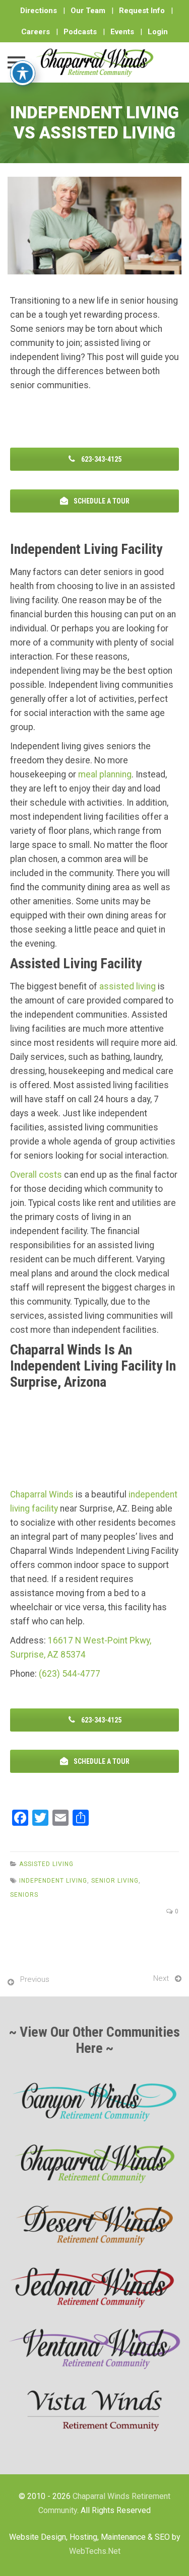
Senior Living (115, 1881)
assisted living (128, 986)
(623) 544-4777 (70, 1674)
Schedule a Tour (101, 501)
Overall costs (36, 1175)
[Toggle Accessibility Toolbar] (23, 73)
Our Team (88, 11)
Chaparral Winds (42, 1494)
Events (122, 32)
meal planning (105, 774)
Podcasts (80, 32)
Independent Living (53, 1881)
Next (161, 1978)
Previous (35, 1979)
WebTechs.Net (95, 2551)
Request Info (142, 11)
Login (158, 32)
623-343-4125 (101, 459)
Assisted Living (46, 1864)
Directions (39, 11)
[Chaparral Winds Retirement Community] (94, 62)
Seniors (24, 1895)
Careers (36, 32)
